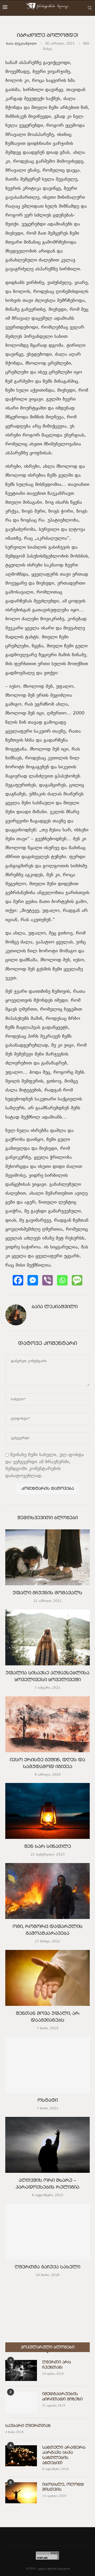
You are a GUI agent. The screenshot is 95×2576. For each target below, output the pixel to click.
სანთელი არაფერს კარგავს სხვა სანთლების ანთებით (64, 2455)
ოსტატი (48, 2101)
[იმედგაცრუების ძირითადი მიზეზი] (21, 2402)
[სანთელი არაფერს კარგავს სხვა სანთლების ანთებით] (21, 2456)
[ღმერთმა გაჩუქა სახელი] (47, 2231)
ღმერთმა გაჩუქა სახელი (47, 2268)
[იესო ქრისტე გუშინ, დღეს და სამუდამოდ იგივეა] (47, 1724)
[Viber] (47, 1280)
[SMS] (77, 1280)
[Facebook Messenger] (33, 1280)
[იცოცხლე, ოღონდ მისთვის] (21, 2493)
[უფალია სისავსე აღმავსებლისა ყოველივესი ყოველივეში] (47, 1637)
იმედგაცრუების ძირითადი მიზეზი (62, 2397)
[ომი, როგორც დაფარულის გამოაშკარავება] (47, 1891)
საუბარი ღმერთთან (28, 2426)
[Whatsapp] (62, 1280)
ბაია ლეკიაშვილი (21, 44)
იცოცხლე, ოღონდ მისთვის (63, 2487)
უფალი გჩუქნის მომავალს (47, 1593)
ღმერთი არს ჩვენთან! (57, 2365)
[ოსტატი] (47, 2065)
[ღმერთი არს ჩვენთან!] (21, 2370)
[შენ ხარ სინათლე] (47, 1811)
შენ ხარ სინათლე (48, 1847)
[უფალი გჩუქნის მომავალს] (47, 1557)
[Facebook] (18, 1280)
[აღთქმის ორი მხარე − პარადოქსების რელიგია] (47, 2145)
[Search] (90, 8)
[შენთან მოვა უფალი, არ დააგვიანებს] (47, 1978)
